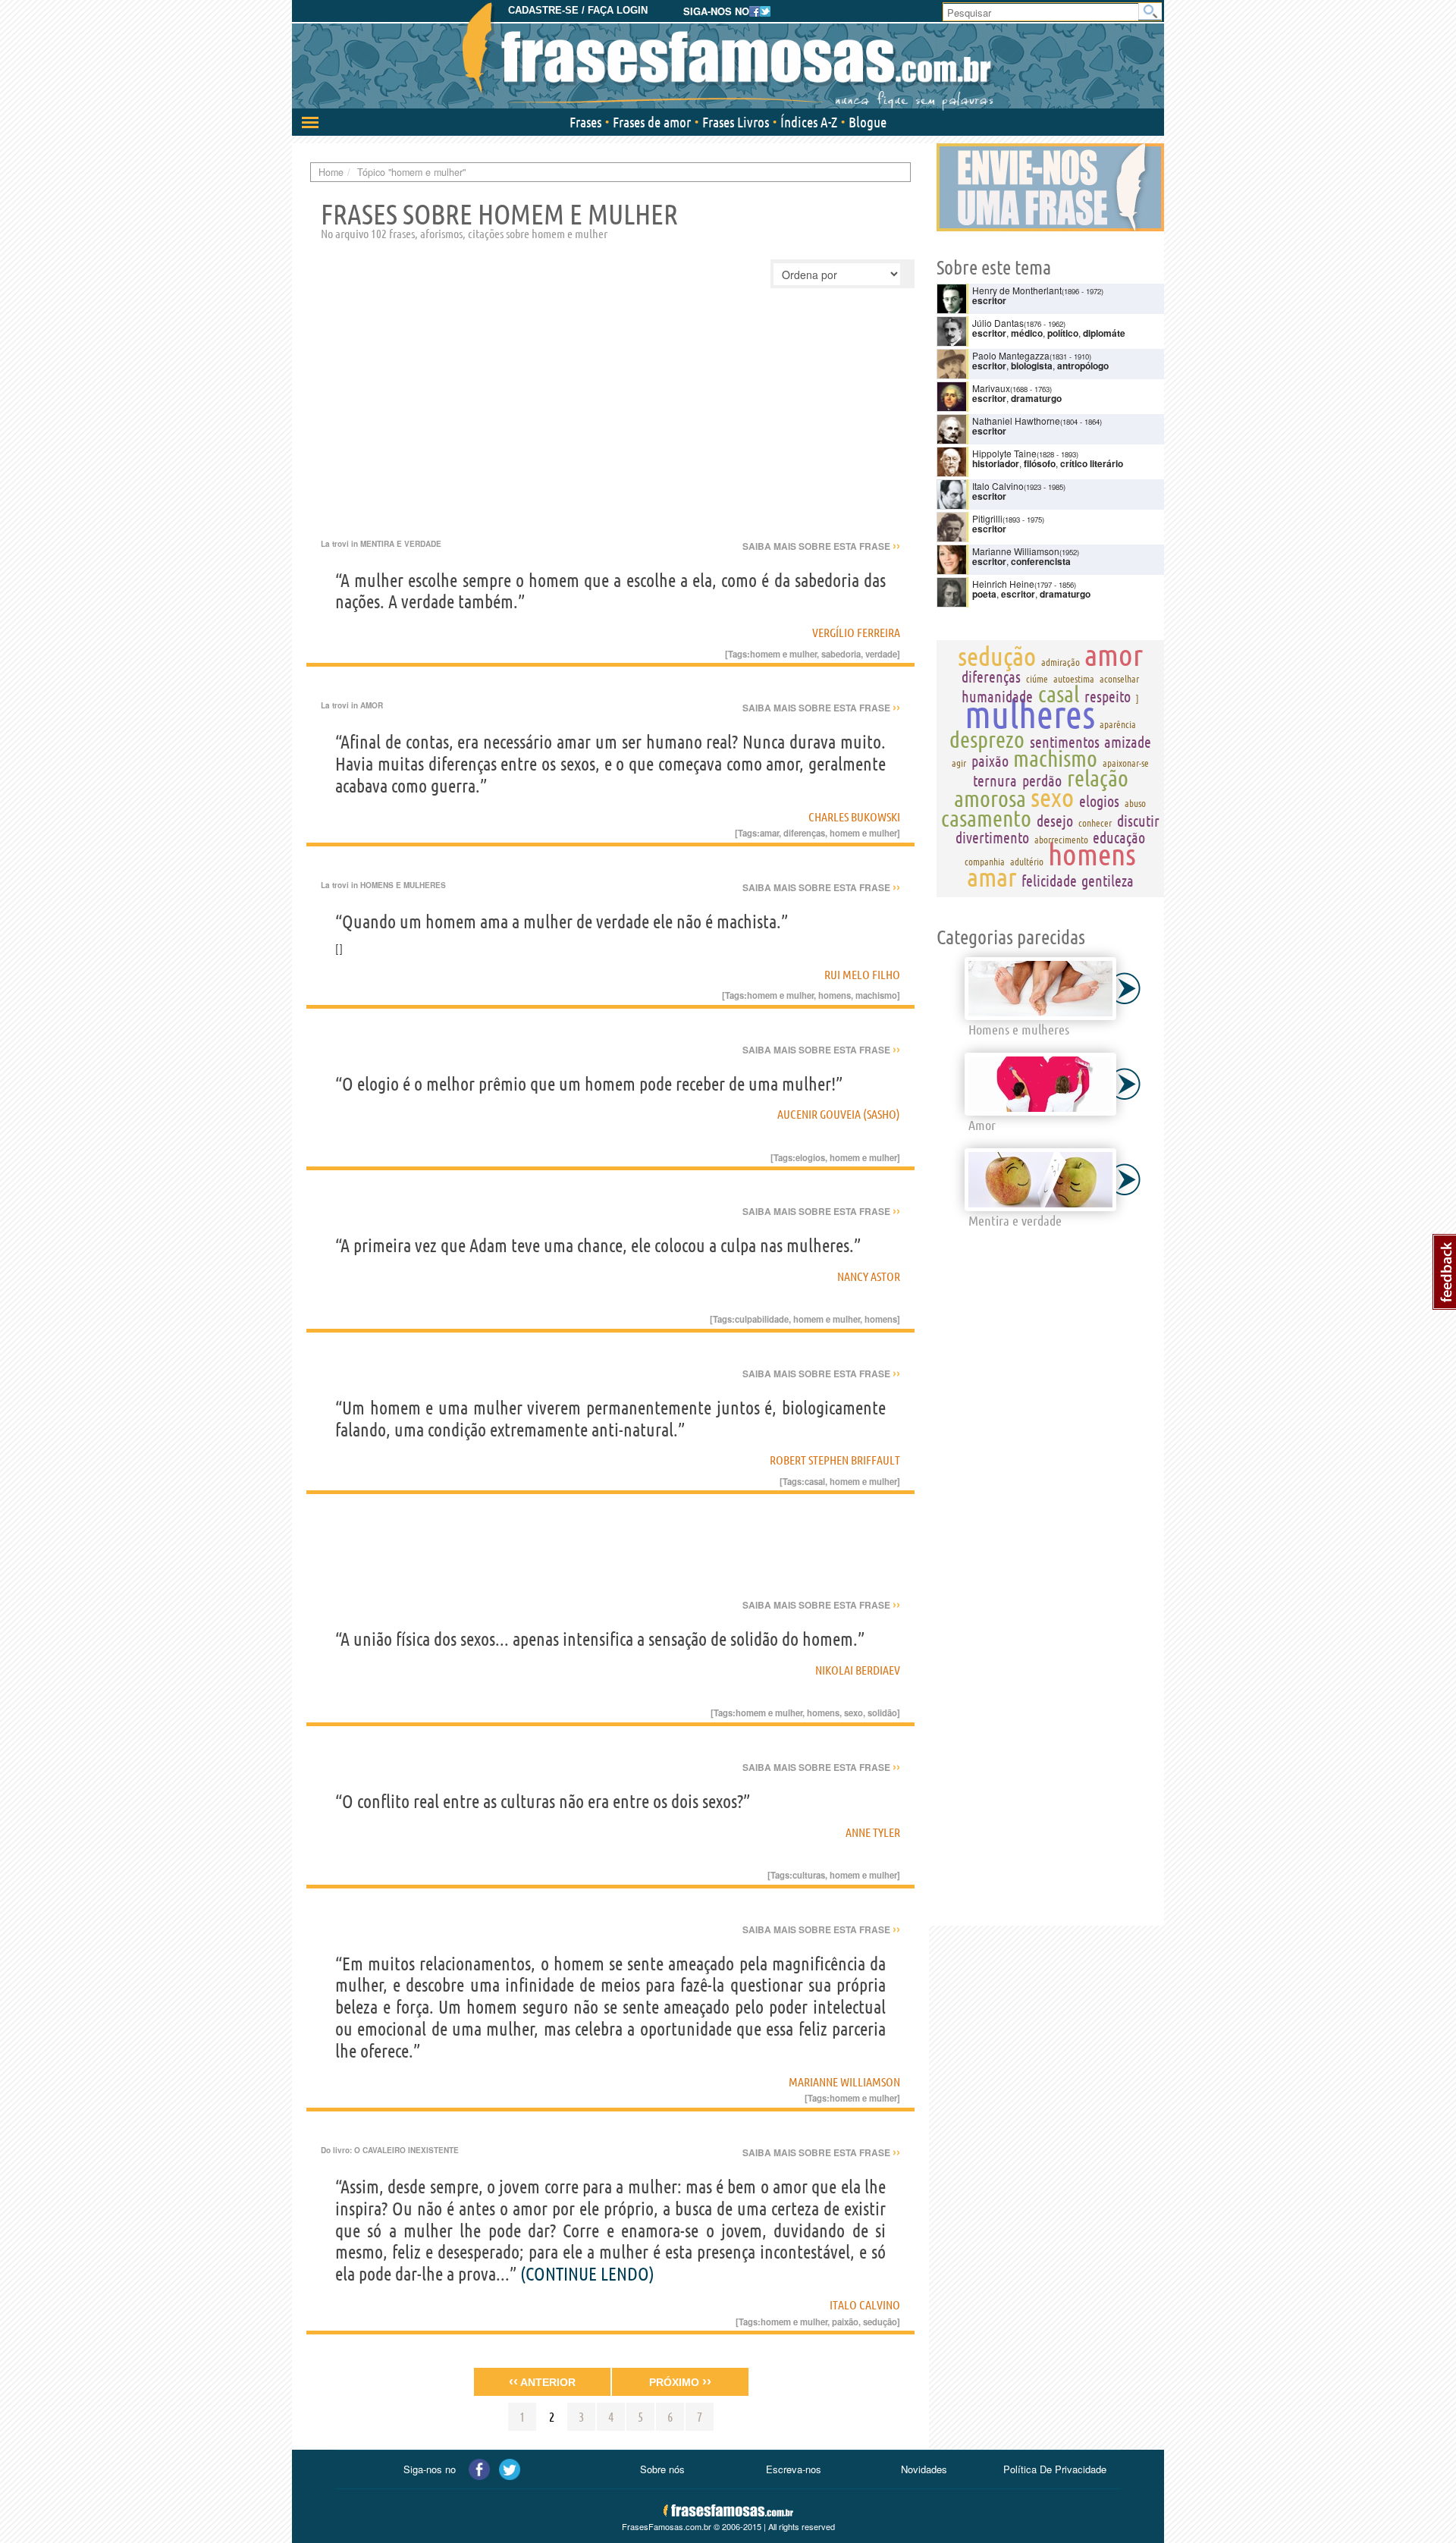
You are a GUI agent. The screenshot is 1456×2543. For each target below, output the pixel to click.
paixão (845, 2322)
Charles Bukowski (854, 817)
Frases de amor (652, 122)
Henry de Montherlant (1017, 290)
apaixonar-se (1126, 763)
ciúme (1037, 679)
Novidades (924, 2469)
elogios (810, 1157)
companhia (985, 862)
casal (815, 1481)
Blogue (868, 122)
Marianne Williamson (844, 2082)
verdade (881, 654)
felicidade (1049, 881)
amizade (1128, 742)
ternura (995, 781)
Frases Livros (736, 122)
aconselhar (1119, 679)
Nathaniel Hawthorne (1016, 421)
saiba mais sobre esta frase (821, 546)
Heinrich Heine (1003, 584)
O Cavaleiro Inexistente (406, 2150)
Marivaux (991, 388)
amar (769, 833)
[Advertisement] (610, 425)
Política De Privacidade (1055, 2469)
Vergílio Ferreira (856, 633)
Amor (372, 705)
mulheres (1030, 714)
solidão (882, 1713)
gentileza (1108, 881)
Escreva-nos (794, 2469)
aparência (1118, 724)
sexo (854, 1713)
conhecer (1095, 823)
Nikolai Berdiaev (858, 1670)
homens (835, 995)
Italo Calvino (865, 2305)
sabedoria (841, 654)
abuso (1135, 803)
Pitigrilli (987, 518)
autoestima (1074, 679)
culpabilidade (762, 1319)
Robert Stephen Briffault (835, 1460)
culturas (809, 1875)
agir (959, 763)
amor (1114, 655)
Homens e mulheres (403, 885)
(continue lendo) (587, 2274)
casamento (986, 818)
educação (1119, 838)
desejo (1055, 821)
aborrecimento (1061, 840)
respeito (1108, 697)
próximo (680, 2381)
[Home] (728, 57)
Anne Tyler (873, 1832)
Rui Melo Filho (862, 975)
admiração (1061, 662)
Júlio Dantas (998, 323)
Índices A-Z (809, 122)
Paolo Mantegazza (1011, 355)
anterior (542, 2381)
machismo (876, 995)
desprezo (987, 739)
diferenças (804, 833)
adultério (1027, 862)
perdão (1042, 781)
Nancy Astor (869, 1276)
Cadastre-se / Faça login (578, 10)
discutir (1138, 821)
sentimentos (1065, 742)
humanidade (997, 697)
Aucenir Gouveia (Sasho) (839, 1114)
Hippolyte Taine (1004, 453)
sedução (880, 2322)
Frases (585, 122)
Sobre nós (662, 2469)
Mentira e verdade (401, 544)
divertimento (992, 838)
